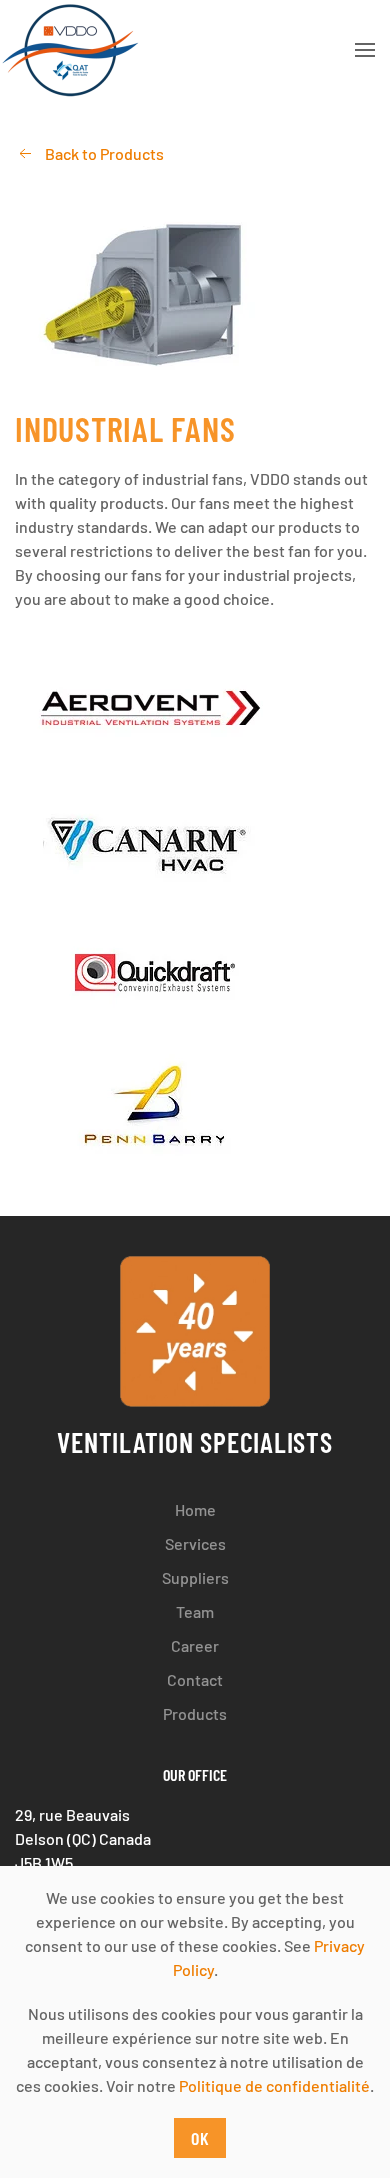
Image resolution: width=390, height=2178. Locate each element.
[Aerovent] (195, 707)
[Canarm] (195, 841)
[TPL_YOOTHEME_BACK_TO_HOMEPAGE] (69, 50)
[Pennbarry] (195, 1109)
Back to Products (104, 153)
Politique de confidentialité (274, 2085)
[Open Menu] (365, 50)
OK (200, 2138)
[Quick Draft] (195, 975)
